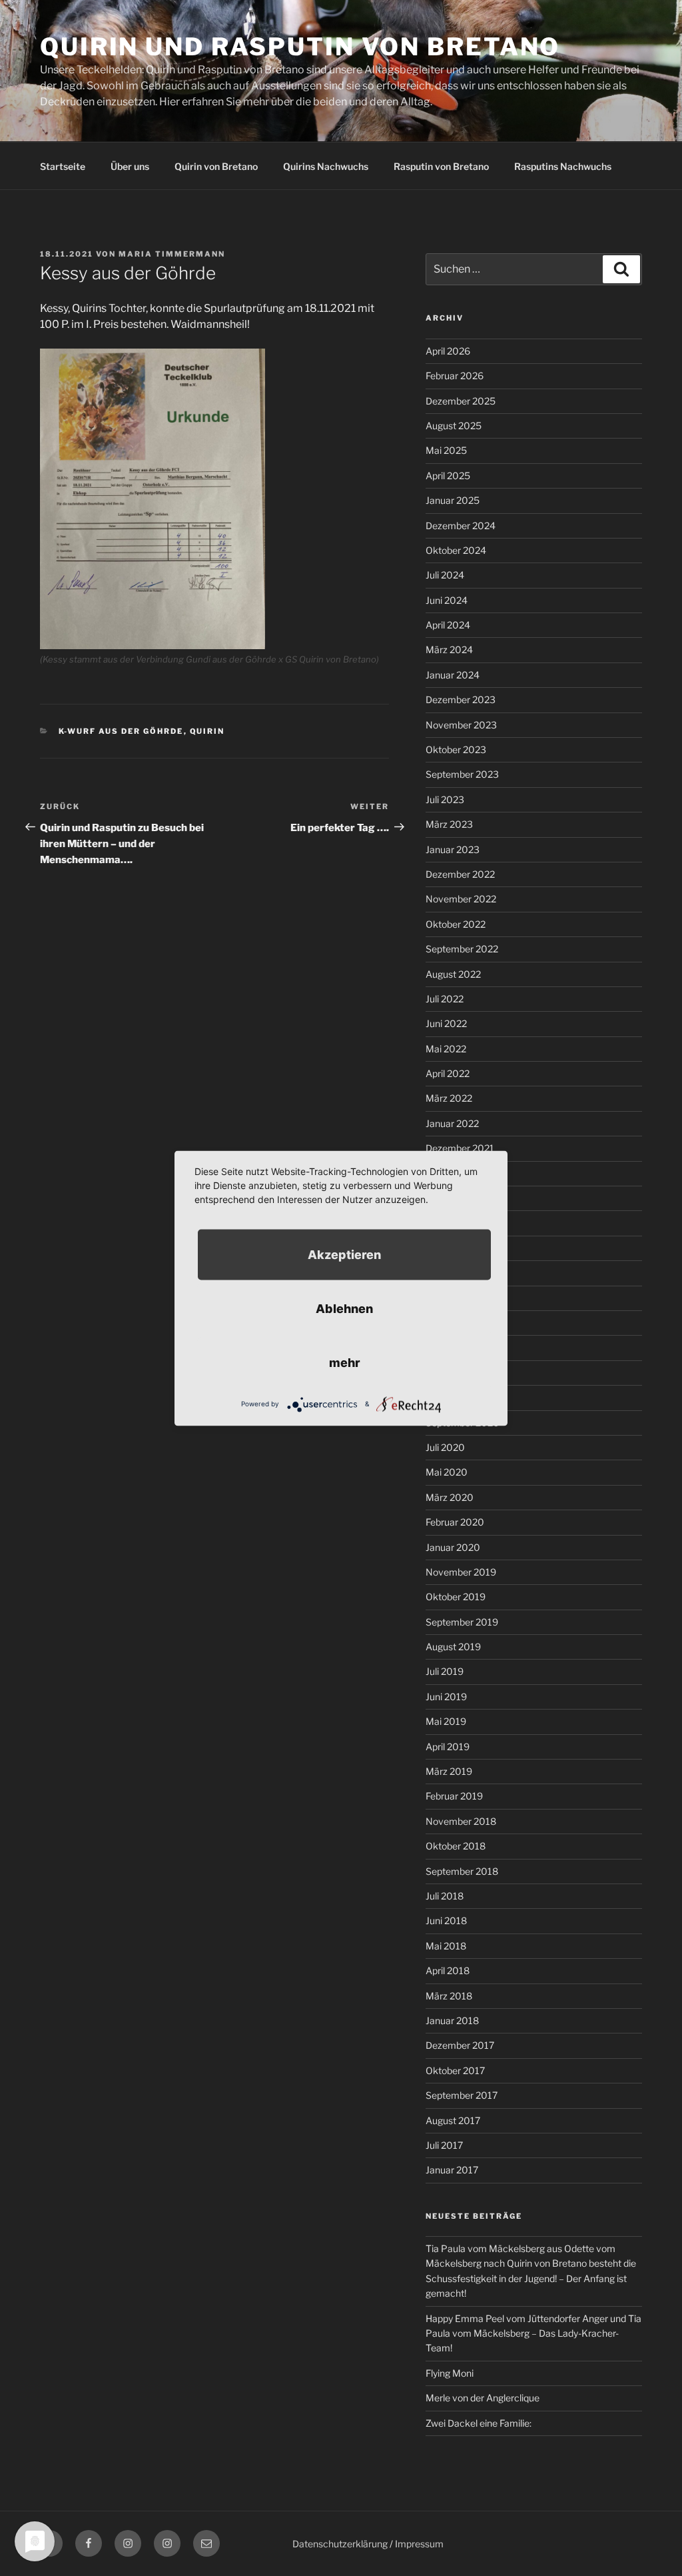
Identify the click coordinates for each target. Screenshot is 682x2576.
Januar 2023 (453, 849)
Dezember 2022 (460, 874)
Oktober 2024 (456, 550)
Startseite (63, 166)
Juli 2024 (445, 575)
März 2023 (449, 824)
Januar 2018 (452, 2020)
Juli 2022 (445, 999)
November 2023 (461, 725)
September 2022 (462, 949)
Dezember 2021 (460, 1148)
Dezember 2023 (461, 699)
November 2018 (461, 1821)
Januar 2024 (453, 675)
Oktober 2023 (456, 749)
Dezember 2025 (461, 401)
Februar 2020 (455, 1522)
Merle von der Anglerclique (483, 2398)
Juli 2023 (445, 799)
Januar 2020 (453, 1547)
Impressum (419, 2544)
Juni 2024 (447, 600)
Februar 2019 (454, 1796)
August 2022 (453, 974)
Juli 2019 (445, 1671)
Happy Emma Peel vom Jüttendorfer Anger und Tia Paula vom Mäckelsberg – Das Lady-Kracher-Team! (533, 2333)
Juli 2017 (444, 2145)
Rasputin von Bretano (441, 166)
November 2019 (461, 1572)
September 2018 (462, 1871)
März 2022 (449, 1098)
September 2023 (462, 774)
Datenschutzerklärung (340, 2544)
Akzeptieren (344, 1254)
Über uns (130, 166)
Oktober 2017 (455, 2070)
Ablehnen (344, 1308)
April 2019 (448, 1747)
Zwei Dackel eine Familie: (479, 2423)
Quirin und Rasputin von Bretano (300, 47)
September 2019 (462, 1622)
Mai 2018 (446, 1946)
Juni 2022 (446, 1023)
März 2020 (450, 1497)
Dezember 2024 (461, 526)
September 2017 (462, 2095)
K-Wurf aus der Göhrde (121, 731)
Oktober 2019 (456, 1597)
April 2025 (448, 476)
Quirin (207, 731)
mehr (345, 1362)
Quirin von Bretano (216, 166)
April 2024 (448, 625)
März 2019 (449, 1771)
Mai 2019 (446, 1721)
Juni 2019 (446, 1697)
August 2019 (453, 1647)
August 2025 (454, 426)
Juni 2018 (446, 1921)
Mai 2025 (446, 450)
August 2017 (453, 2120)
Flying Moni (450, 2373)
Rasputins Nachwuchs (563, 166)
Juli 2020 (445, 1447)
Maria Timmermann (172, 254)
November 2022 (461, 899)
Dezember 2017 (460, 2045)
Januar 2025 (453, 500)
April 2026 (448, 351)
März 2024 (449, 649)
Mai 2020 (447, 1472)
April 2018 (448, 1970)
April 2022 (448, 1073)
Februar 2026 (455, 376)
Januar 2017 (452, 2170)
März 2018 (449, 1996)
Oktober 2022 (456, 924)
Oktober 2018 (456, 1846)
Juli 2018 (445, 1896)
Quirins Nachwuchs (326, 166)
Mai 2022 (446, 1049)
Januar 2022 (452, 1123)
